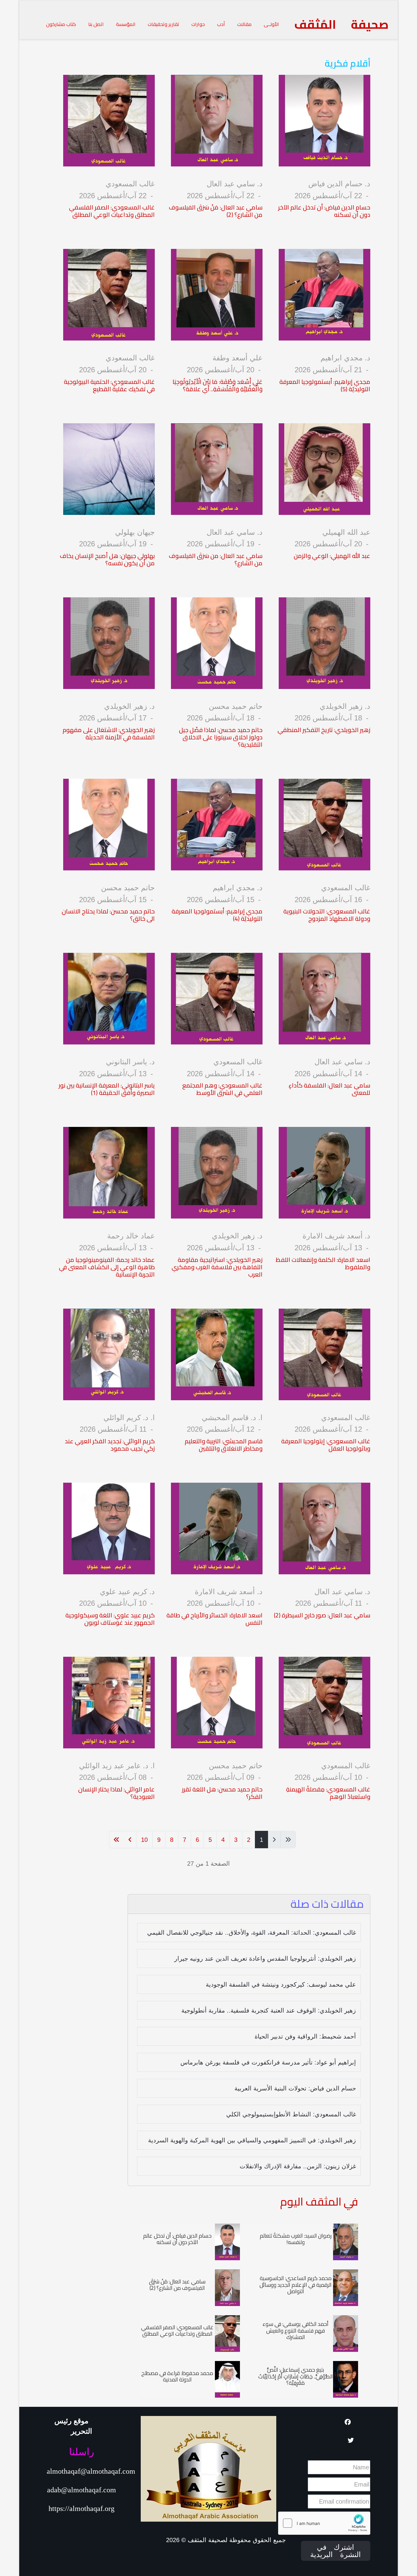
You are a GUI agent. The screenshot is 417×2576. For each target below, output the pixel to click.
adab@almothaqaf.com (82, 2490)
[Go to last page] (116, 1840)
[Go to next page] (130, 1840)
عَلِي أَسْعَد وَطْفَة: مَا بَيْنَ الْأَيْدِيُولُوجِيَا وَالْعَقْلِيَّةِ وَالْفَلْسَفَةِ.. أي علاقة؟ (218, 385)
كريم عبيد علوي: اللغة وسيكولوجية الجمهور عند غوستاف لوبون (110, 1619)
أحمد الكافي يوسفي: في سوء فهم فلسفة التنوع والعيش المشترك (296, 2330)
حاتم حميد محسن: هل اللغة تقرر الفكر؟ (222, 1793)
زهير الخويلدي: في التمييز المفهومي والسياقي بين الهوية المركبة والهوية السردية (252, 2140)
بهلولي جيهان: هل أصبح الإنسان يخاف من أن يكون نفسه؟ (107, 559)
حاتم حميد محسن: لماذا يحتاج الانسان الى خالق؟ (108, 915)
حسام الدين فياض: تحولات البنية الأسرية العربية (295, 2088)
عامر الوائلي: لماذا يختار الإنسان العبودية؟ (116, 1793)
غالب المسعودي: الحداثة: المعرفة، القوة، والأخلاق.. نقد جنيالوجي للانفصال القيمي (252, 1933)
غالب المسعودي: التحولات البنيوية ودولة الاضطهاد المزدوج (327, 915)
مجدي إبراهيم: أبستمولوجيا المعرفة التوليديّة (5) (325, 385)
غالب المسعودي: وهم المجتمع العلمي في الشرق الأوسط (222, 1089)
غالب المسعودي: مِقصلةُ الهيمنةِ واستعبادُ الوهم (328, 1793)
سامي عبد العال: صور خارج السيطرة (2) (322, 1615)
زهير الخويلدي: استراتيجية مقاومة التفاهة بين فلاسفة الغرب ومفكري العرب (217, 1267)
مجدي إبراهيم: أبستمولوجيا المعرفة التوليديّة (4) (217, 915)
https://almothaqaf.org (82, 2509)
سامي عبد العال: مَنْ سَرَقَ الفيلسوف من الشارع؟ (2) (216, 211)
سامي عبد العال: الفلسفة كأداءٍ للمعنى (329, 1089)
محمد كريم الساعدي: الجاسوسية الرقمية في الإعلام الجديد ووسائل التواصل (296, 2285)
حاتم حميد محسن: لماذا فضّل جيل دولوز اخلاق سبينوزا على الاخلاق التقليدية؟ (221, 737)
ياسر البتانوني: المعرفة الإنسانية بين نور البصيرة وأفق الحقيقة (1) (107, 1089)
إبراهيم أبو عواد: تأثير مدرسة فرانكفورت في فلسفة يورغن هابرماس (268, 2062)
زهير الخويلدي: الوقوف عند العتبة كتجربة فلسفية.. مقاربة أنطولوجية (269, 2010)
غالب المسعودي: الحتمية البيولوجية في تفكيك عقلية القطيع (109, 385)
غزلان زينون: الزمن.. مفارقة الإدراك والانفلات (298, 2166)
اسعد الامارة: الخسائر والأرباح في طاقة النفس (214, 1619)
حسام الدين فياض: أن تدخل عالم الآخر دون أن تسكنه (324, 211)
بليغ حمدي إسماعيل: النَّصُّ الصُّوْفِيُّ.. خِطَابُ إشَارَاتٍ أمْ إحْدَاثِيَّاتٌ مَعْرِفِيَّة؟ (296, 2376)
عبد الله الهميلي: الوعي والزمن (332, 556)
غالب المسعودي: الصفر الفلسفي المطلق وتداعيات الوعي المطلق (112, 211)
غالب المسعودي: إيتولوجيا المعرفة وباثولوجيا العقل (326, 1445)
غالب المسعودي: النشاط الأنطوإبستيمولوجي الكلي (291, 2114)
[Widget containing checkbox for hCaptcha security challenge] (324, 2523)
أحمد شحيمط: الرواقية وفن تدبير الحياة (305, 2036)
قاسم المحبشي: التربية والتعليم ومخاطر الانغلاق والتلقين (224, 1445)
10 (144, 1840)
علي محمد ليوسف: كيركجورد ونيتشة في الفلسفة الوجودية (281, 1984)
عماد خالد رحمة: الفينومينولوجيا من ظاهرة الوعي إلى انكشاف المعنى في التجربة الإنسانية (107, 1267)
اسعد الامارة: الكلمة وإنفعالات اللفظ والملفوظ (323, 1263)
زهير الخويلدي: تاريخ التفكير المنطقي (324, 730)
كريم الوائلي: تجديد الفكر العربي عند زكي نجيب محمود (110, 1445)
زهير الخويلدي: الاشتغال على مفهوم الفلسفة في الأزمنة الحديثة (109, 733)
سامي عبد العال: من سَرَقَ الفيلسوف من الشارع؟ (216, 559)
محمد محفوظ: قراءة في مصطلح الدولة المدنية (177, 2376)
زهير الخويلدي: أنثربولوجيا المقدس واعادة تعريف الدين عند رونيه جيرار (265, 1958)
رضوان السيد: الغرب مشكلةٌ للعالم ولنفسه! (296, 2239)
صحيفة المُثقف (341, 24)
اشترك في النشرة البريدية (335, 2551)
